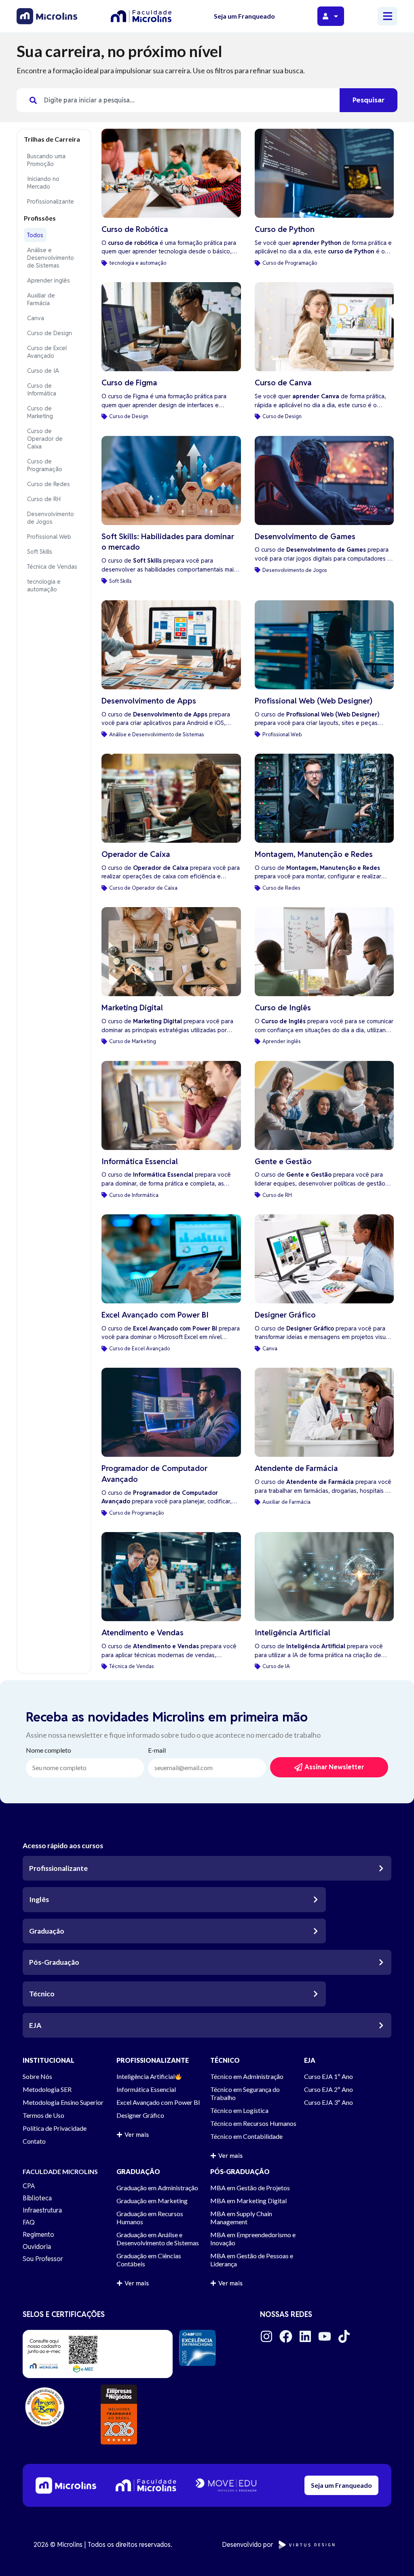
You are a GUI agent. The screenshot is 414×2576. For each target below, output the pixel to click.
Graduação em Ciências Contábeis (149, 2260)
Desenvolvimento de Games (305, 537)
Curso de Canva (283, 383)
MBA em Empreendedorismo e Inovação (253, 2239)
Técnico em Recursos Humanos (253, 2123)
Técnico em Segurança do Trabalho (245, 2093)
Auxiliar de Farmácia (41, 299)
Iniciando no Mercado (43, 183)
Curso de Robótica (135, 229)
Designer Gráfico (285, 1315)
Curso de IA (43, 371)
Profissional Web (49, 537)
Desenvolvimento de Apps (149, 701)
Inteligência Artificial (293, 1633)
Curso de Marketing (40, 412)
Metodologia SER (47, 2089)
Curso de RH (44, 499)
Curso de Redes (49, 484)
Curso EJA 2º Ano (328, 2089)
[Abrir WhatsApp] (394, 2556)
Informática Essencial (140, 1162)
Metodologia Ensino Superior (63, 2102)
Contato (34, 2141)
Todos (35, 235)
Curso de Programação (45, 465)
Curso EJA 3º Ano (328, 2102)
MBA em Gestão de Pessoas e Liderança (252, 2260)
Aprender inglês (49, 280)
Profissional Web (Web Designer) (314, 701)
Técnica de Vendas (52, 566)
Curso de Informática (42, 389)
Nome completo (49, 1750)
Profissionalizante (51, 201)
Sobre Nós (37, 2076)
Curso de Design (50, 333)
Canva (36, 318)
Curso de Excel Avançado (47, 352)
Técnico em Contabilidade (246, 2136)
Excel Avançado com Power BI (155, 1315)
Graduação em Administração (157, 2188)
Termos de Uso (43, 2115)
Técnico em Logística (239, 2110)
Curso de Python (285, 229)
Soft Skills (40, 552)
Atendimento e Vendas (143, 1633)
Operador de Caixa (136, 854)
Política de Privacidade (55, 2128)
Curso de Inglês (283, 1008)
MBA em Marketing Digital (248, 2201)
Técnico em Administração (247, 2076)
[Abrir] (336, 16)
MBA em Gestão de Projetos (250, 2188)
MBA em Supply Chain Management (241, 2218)
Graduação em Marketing (152, 2201)
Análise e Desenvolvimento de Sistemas (51, 258)
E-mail (157, 1750)
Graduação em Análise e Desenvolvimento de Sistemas (158, 2239)
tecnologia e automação (44, 585)
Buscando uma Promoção (46, 160)
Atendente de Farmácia (296, 1468)
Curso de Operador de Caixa (45, 439)
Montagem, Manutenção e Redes (314, 854)
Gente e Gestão (283, 1162)
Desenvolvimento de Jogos (51, 518)
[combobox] (178, 100)
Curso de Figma (129, 383)
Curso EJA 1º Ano (328, 2076)
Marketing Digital (132, 1008)
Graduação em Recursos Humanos (150, 2218)
